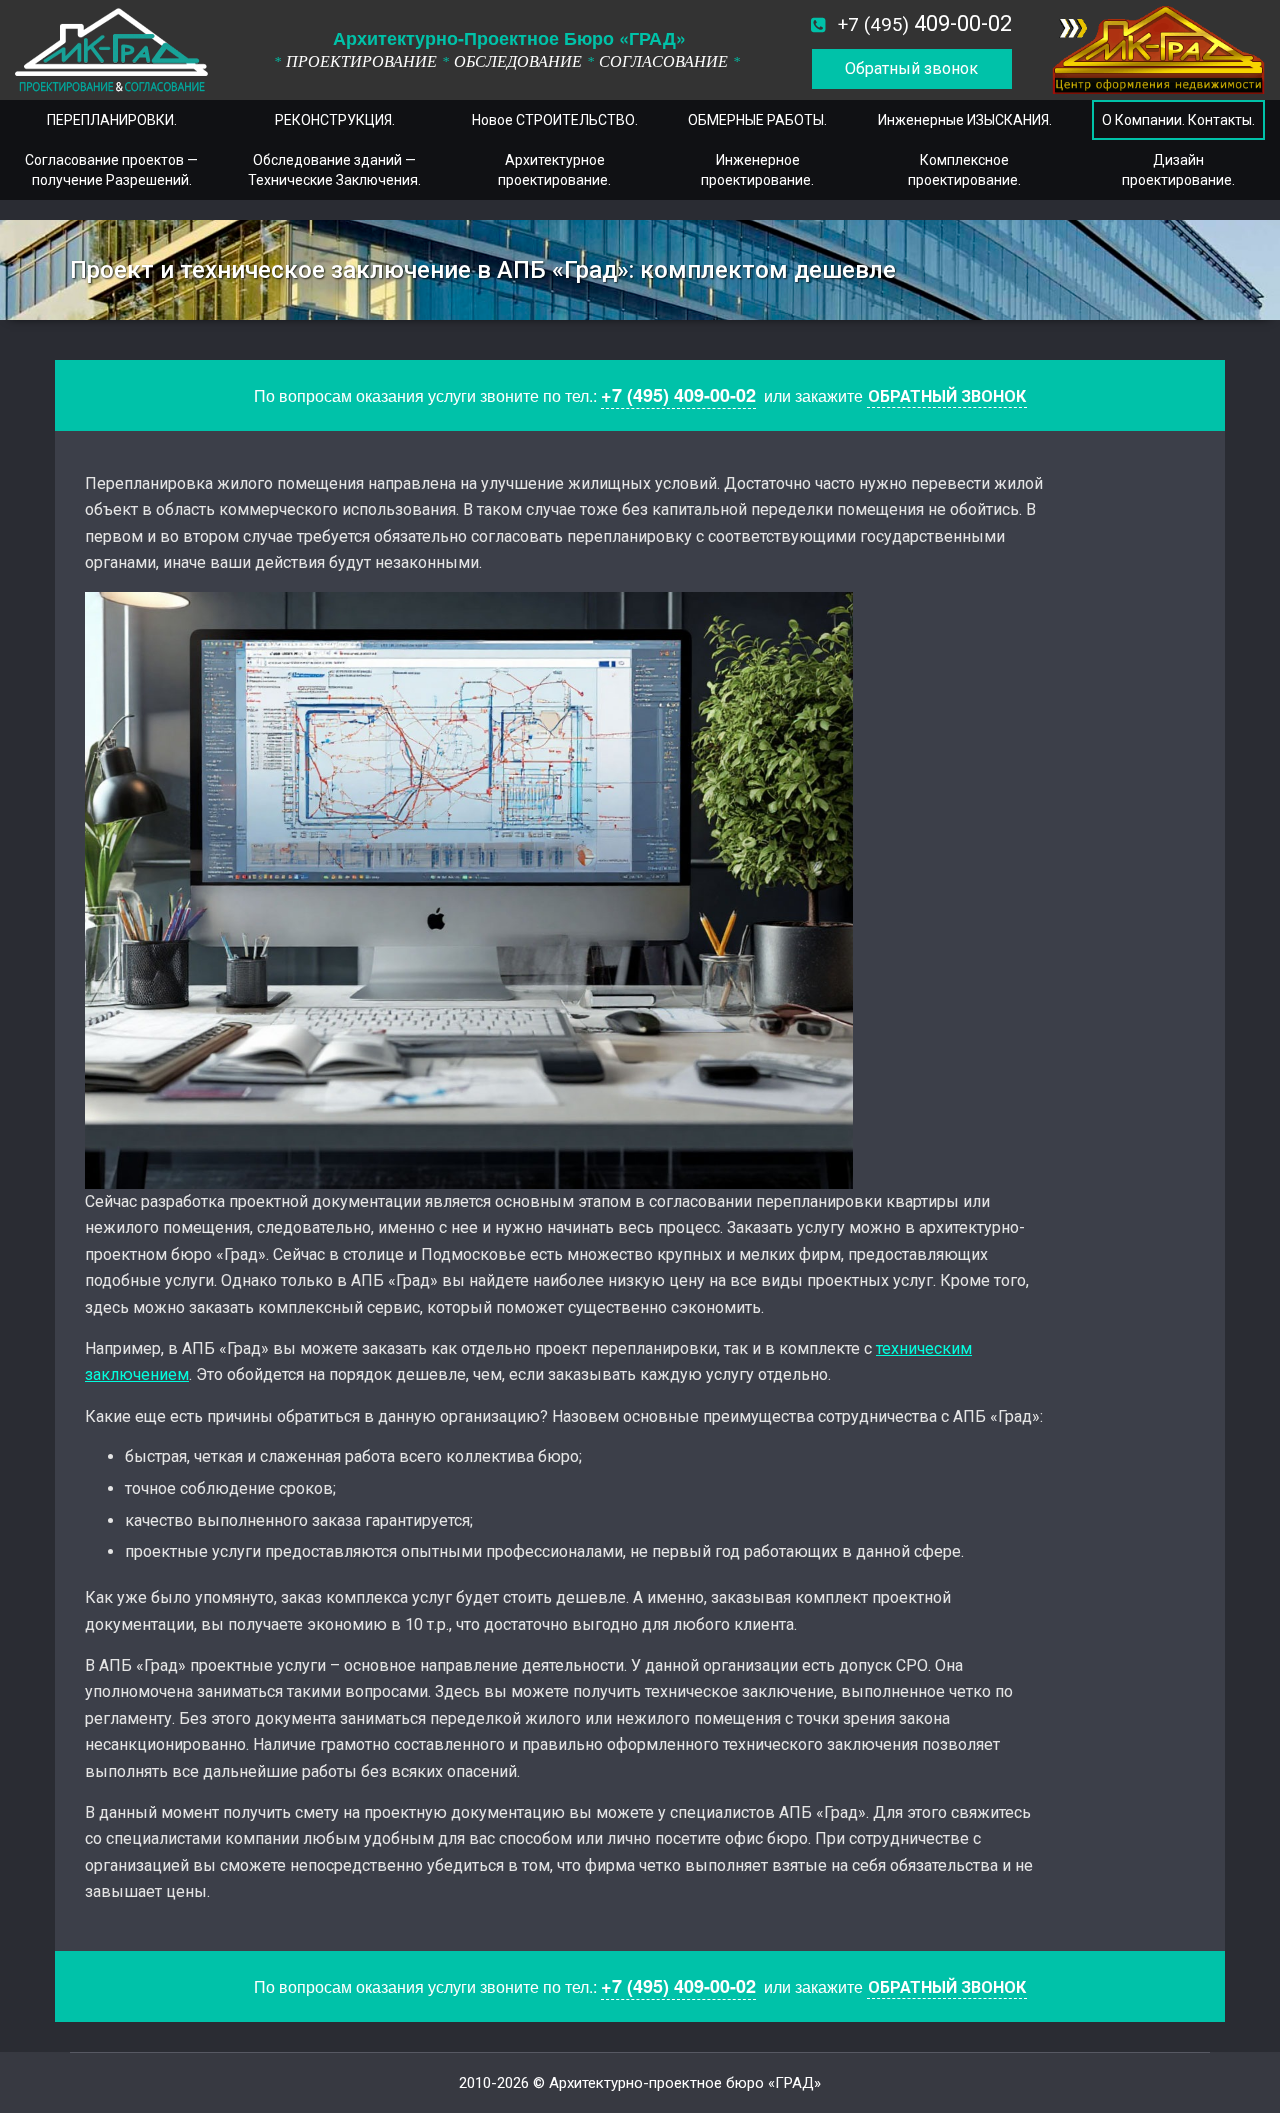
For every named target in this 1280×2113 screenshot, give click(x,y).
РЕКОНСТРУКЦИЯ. (335, 120)
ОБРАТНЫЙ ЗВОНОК (947, 396)
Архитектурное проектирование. (554, 170)
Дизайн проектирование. (1178, 170)
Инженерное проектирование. (757, 170)
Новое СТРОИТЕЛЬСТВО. (555, 120)
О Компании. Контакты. (1178, 120)
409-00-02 (925, 23)
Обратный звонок (911, 68)
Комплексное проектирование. (964, 170)
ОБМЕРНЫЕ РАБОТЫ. (757, 120)
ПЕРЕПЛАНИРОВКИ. (112, 120)
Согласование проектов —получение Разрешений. (111, 170)
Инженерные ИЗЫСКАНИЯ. (965, 120)
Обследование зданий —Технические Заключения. (334, 170)
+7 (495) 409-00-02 (678, 395)
